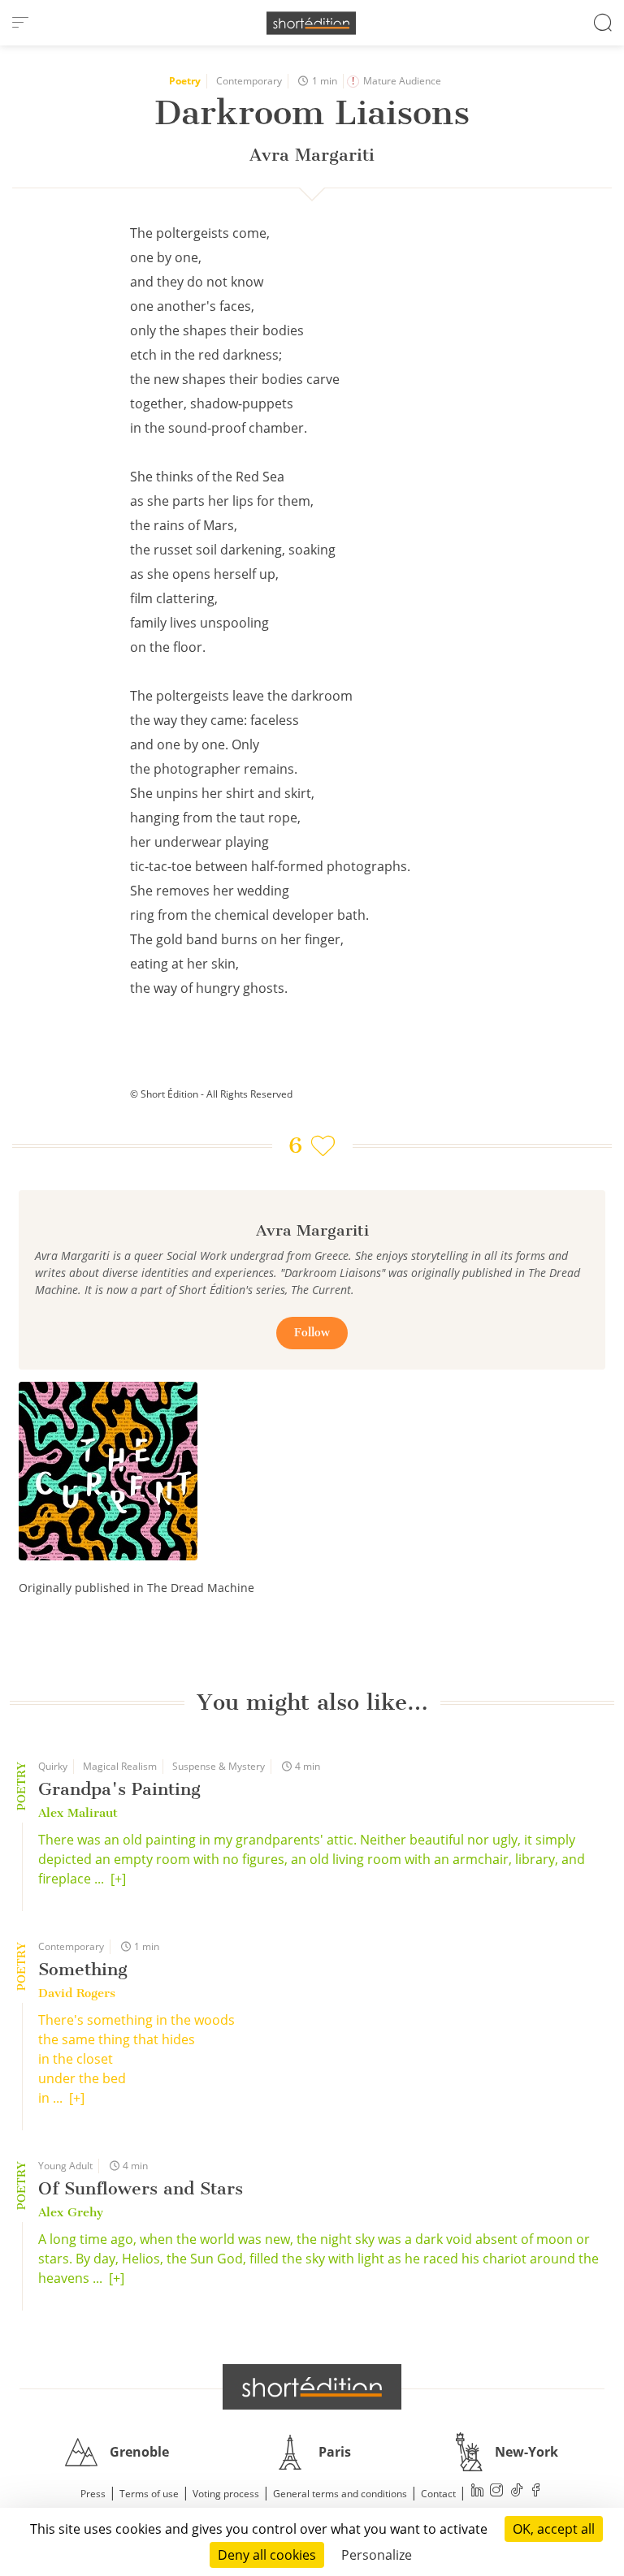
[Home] (311, 23)
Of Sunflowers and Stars (141, 2188)
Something (83, 1969)
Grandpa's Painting (119, 1789)
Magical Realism (120, 1766)
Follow (312, 1333)
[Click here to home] (312, 2387)
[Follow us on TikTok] (517, 2492)
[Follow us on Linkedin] (478, 2492)
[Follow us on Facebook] (536, 2492)
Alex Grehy (71, 2212)
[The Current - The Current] (108, 1471)
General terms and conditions (340, 2494)
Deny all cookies (267, 2555)
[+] (118, 1879)
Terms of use (149, 2494)
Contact (438, 2494)
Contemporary (249, 81)
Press (93, 2494)
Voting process (226, 2494)
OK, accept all (554, 2529)
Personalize (377, 2555)
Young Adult (65, 2166)
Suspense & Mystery (219, 1766)
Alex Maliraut (78, 1813)
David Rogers (77, 1993)
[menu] (20, 23)
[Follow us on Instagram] (497, 2492)
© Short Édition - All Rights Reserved (211, 1094)
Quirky (53, 1766)
